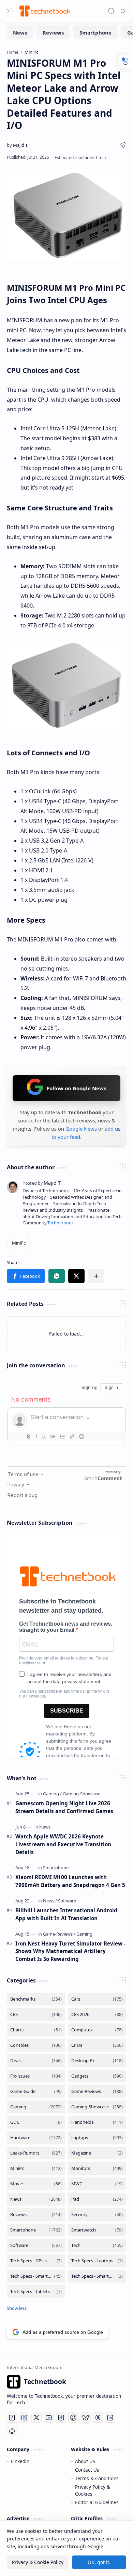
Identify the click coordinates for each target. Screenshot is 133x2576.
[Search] (111, 11)
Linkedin (20, 2461)
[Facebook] (12, 2418)
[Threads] (98, 2418)
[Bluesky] (86, 2418)
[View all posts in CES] (36, 2014)
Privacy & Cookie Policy (38, 2562)
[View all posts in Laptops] (97, 2138)
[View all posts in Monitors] (97, 2168)
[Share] (123, 145)
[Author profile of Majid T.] (18, 145)
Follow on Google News (76, 1088)
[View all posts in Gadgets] (97, 2076)
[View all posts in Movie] (36, 2184)
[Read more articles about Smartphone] (56, 1868)
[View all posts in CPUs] (97, 2045)
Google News (81, 1129)
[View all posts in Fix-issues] (36, 2076)
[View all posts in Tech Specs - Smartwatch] (97, 2276)
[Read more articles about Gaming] (52, 1794)
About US (85, 2461)
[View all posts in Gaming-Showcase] (97, 2107)
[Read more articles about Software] (67, 1901)
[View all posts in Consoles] (36, 2045)
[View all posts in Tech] (97, 2245)
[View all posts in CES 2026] (97, 2014)
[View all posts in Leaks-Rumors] (36, 2153)
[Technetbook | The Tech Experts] (44, 11)
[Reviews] (53, 32)
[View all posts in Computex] (97, 2030)
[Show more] (17, 2308)
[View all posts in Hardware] (36, 2138)
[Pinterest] (73, 2418)
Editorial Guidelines (97, 2502)
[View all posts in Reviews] (36, 2215)
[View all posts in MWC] (97, 2184)
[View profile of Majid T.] (42, 1183)
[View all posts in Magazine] (97, 2153)
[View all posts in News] (36, 2199)
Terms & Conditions (97, 2478)
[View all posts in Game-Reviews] (97, 2091)
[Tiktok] (61, 2418)
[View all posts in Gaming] (36, 2107)
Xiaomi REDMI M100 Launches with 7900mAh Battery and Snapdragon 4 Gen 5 (70, 1881)
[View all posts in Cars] (97, 1999)
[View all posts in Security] (97, 2215)
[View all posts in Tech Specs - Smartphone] (36, 2276)
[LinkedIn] (110, 2418)
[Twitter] (36, 2418)
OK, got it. (99, 2562)
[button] (26, 1276)
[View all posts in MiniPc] (36, 2168)
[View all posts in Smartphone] (36, 2230)
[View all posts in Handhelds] (97, 2122)
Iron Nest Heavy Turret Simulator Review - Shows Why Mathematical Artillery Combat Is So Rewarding (70, 1951)
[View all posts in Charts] (36, 2030)
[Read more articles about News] (45, 1827)
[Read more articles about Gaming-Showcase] (82, 1794)
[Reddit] (12, 2431)
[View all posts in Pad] (97, 2199)
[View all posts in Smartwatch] (97, 2230)
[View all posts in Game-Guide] (36, 2091)
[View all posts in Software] (36, 2245)
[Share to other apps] (96, 1276)
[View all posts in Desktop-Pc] (97, 2061)
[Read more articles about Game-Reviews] (59, 1934)
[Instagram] (24, 2418)
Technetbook (61, 1223)
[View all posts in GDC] (36, 2122)
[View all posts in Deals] (36, 2061)
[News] (20, 32)
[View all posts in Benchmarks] (36, 1999)
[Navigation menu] (10, 11)
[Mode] (123, 11)
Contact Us (87, 2470)
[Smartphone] (95, 32)
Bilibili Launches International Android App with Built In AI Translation (66, 1914)
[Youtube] (49, 2418)
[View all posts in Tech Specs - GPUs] (36, 2261)
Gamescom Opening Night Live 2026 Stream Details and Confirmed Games (64, 1807)
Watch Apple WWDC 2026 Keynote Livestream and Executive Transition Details (63, 1844)
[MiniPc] (19, 1243)
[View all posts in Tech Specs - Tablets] (36, 2292)
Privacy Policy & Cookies (93, 2490)
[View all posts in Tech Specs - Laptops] (97, 2261)
